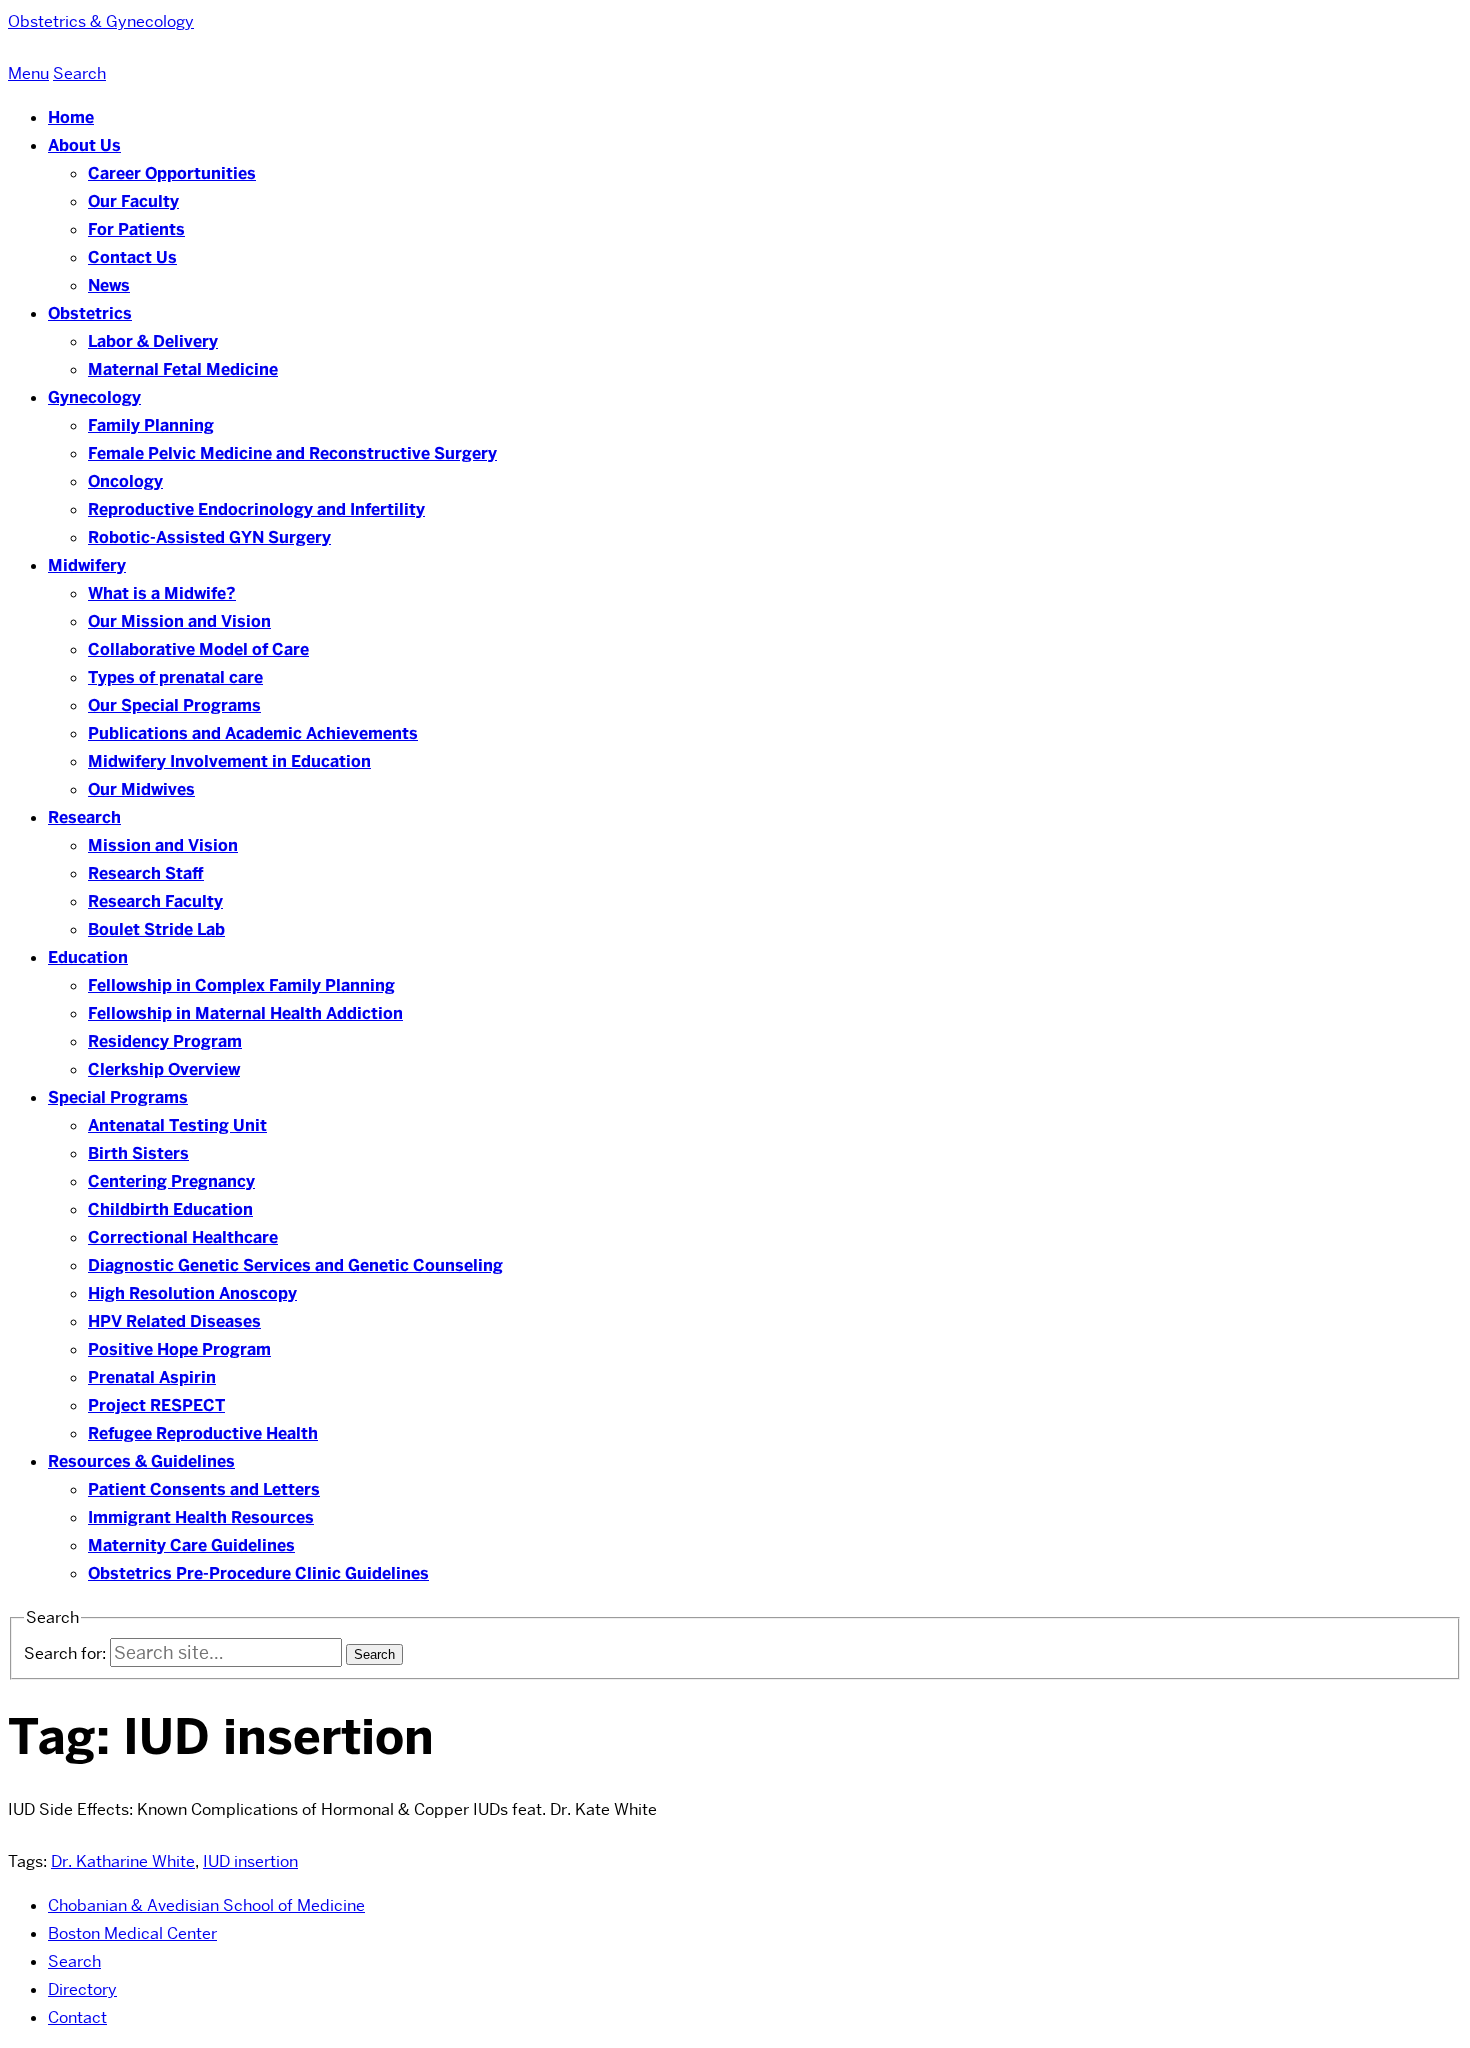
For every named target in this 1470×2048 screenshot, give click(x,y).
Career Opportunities (172, 173)
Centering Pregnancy (171, 1181)
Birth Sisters (138, 1153)
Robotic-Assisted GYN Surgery (209, 537)
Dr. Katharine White (123, 1861)
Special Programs (118, 1097)
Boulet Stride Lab (156, 929)
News (109, 285)
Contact (77, 2017)
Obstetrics (90, 313)
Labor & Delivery (153, 341)
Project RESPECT (156, 1405)
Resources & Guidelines (141, 1461)
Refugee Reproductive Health (203, 1433)
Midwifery (87, 565)
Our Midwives (141, 789)
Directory (82, 1989)
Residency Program (165, 1041)
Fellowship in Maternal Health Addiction (245, 1013)
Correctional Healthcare (183, 1237)
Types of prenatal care (175, 677)
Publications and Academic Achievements (253, 733)
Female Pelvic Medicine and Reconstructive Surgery (292, 453)
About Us (84, 145)
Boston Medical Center (132, 1933)
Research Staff (146, 873)
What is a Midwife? (162, 593)
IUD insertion (250, 1861)
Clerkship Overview (164, 1069)
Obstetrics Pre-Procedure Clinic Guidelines (258, 1573)
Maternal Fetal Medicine (183, 369)
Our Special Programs (174, 705)
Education (88, 957)
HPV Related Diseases (174, 1321)
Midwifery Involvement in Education (229, 761)
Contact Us (132, 257)
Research (84, 817)
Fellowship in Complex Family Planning (241, 985)
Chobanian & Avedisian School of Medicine (206, 1905)
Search (74, 1961)
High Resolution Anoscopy (192, 1293)
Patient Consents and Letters (204, 1489)
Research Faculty (155, 901)
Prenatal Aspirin (152, 1377)
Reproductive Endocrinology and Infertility (256, 509)
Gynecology (94, 397)
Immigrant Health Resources (201, 1517)
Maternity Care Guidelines (191, 1545)
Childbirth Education (170, 1209)
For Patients (136, 229)
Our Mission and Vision (179, 621)
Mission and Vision (163, 845)
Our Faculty (133, 201)
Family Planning (151, 425)
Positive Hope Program (179, 1349)
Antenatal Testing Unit (177, 1125)
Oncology (125, 481)
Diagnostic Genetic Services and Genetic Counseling (295, 1265)
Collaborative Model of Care (198, 649)
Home (71, 117)
